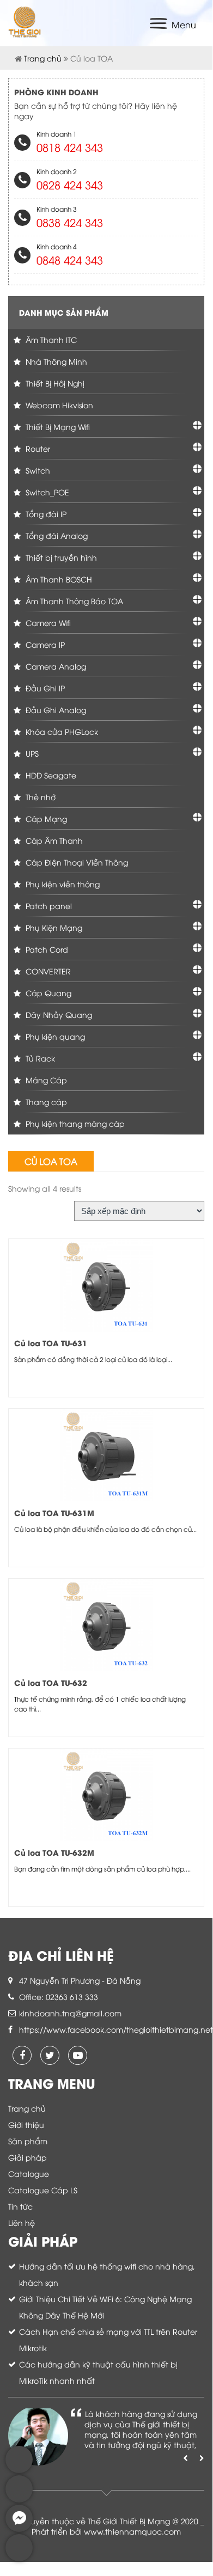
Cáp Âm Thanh (53, 840)
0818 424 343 (70, 147)
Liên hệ (22, 2222)
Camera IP (44, 644)
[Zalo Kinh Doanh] (19, 2470)
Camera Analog (55, 666)
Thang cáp (45, 1102)
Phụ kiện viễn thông (62, 884)
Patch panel (48, 906)
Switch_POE (46, 492)
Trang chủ (43, 58)
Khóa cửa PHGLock (61, 731)
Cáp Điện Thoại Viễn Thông (76, 862)
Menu (184, 24)
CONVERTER (47, 971)
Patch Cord (46, 949)
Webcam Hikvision (58, 405)
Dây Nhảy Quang (58, 1014)
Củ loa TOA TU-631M (54, 1513)
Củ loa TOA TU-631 (51, 1343)
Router (37, 448)
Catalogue (29, 2173)
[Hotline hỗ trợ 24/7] (19, 2558)
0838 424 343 (70, 222)
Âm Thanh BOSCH (58, 579)
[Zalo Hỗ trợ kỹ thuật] (19, 2500)
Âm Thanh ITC (50, 339)
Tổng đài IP (45, 514)
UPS (31, 753)
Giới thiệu (26, 2124)
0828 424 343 (70, 184)
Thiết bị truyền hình (60, 557)
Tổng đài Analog (56, 535)
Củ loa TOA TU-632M (54, 1852)
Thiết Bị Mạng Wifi (57, 427)
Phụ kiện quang (54, 1036)
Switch (37, 470)
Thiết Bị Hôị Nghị (54, 383)
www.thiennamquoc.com (132, 2531)
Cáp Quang (47, 993)
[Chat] (19, 2529)
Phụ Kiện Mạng (53, 927)
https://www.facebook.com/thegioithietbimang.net (116, 2029)
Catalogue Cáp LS (43, 2190)
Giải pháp (28, 2157)
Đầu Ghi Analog (55, 710)
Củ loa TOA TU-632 (51, 1682)
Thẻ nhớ (39, 797)
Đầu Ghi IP (44, 688)
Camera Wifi (47, 622)
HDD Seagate (50, 775)
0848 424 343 (70, 259)
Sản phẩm (28, 2141)
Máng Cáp (45, 1080)
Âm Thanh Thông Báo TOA (73, 601)
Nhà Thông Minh (55, 361)
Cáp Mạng (45, 818)
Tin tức (20, 2206)
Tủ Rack (39, 1058)
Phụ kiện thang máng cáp (74, 1123)
